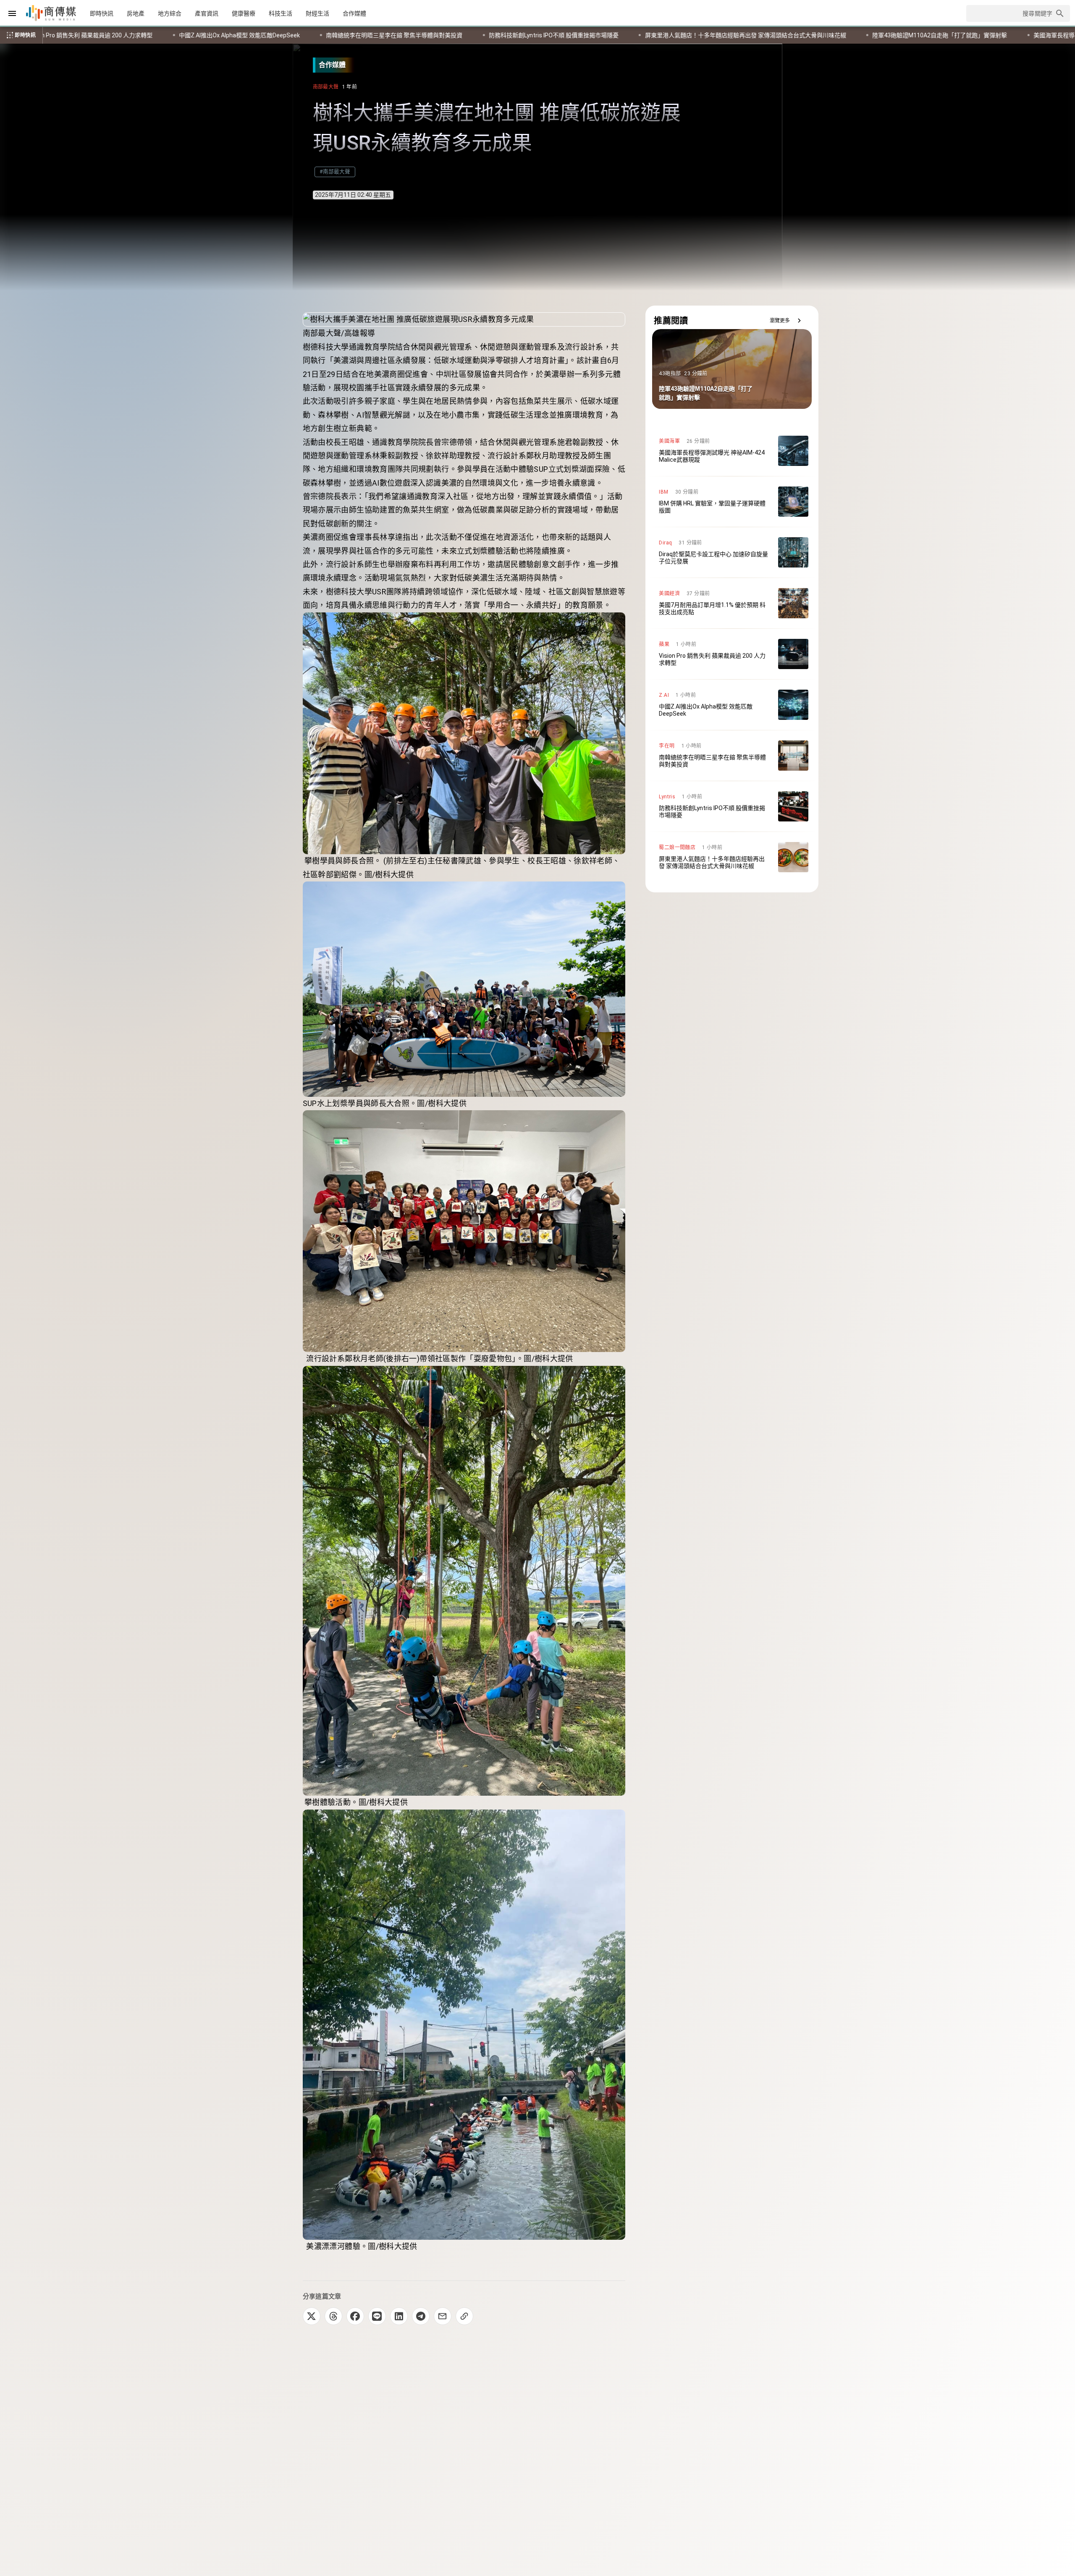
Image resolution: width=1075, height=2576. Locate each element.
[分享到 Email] (443, 2316)
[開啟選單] (12, 13)
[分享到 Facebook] (355, 2316)
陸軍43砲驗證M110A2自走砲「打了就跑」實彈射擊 (404, 35)
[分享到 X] (312, 2316)
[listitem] (732, 451)
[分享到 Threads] (333, 2316)
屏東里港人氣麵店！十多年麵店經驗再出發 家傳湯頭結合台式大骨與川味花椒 (210, 35)
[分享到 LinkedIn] (399, 2316)
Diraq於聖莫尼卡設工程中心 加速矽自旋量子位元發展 (886, 35)
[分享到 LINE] (377, 2316)
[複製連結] (464, 2316)
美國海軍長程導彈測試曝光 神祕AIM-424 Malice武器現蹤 (572, 35)
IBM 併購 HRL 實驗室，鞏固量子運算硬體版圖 (731, 35)
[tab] (102, 13)
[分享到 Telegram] (421, 2316)
